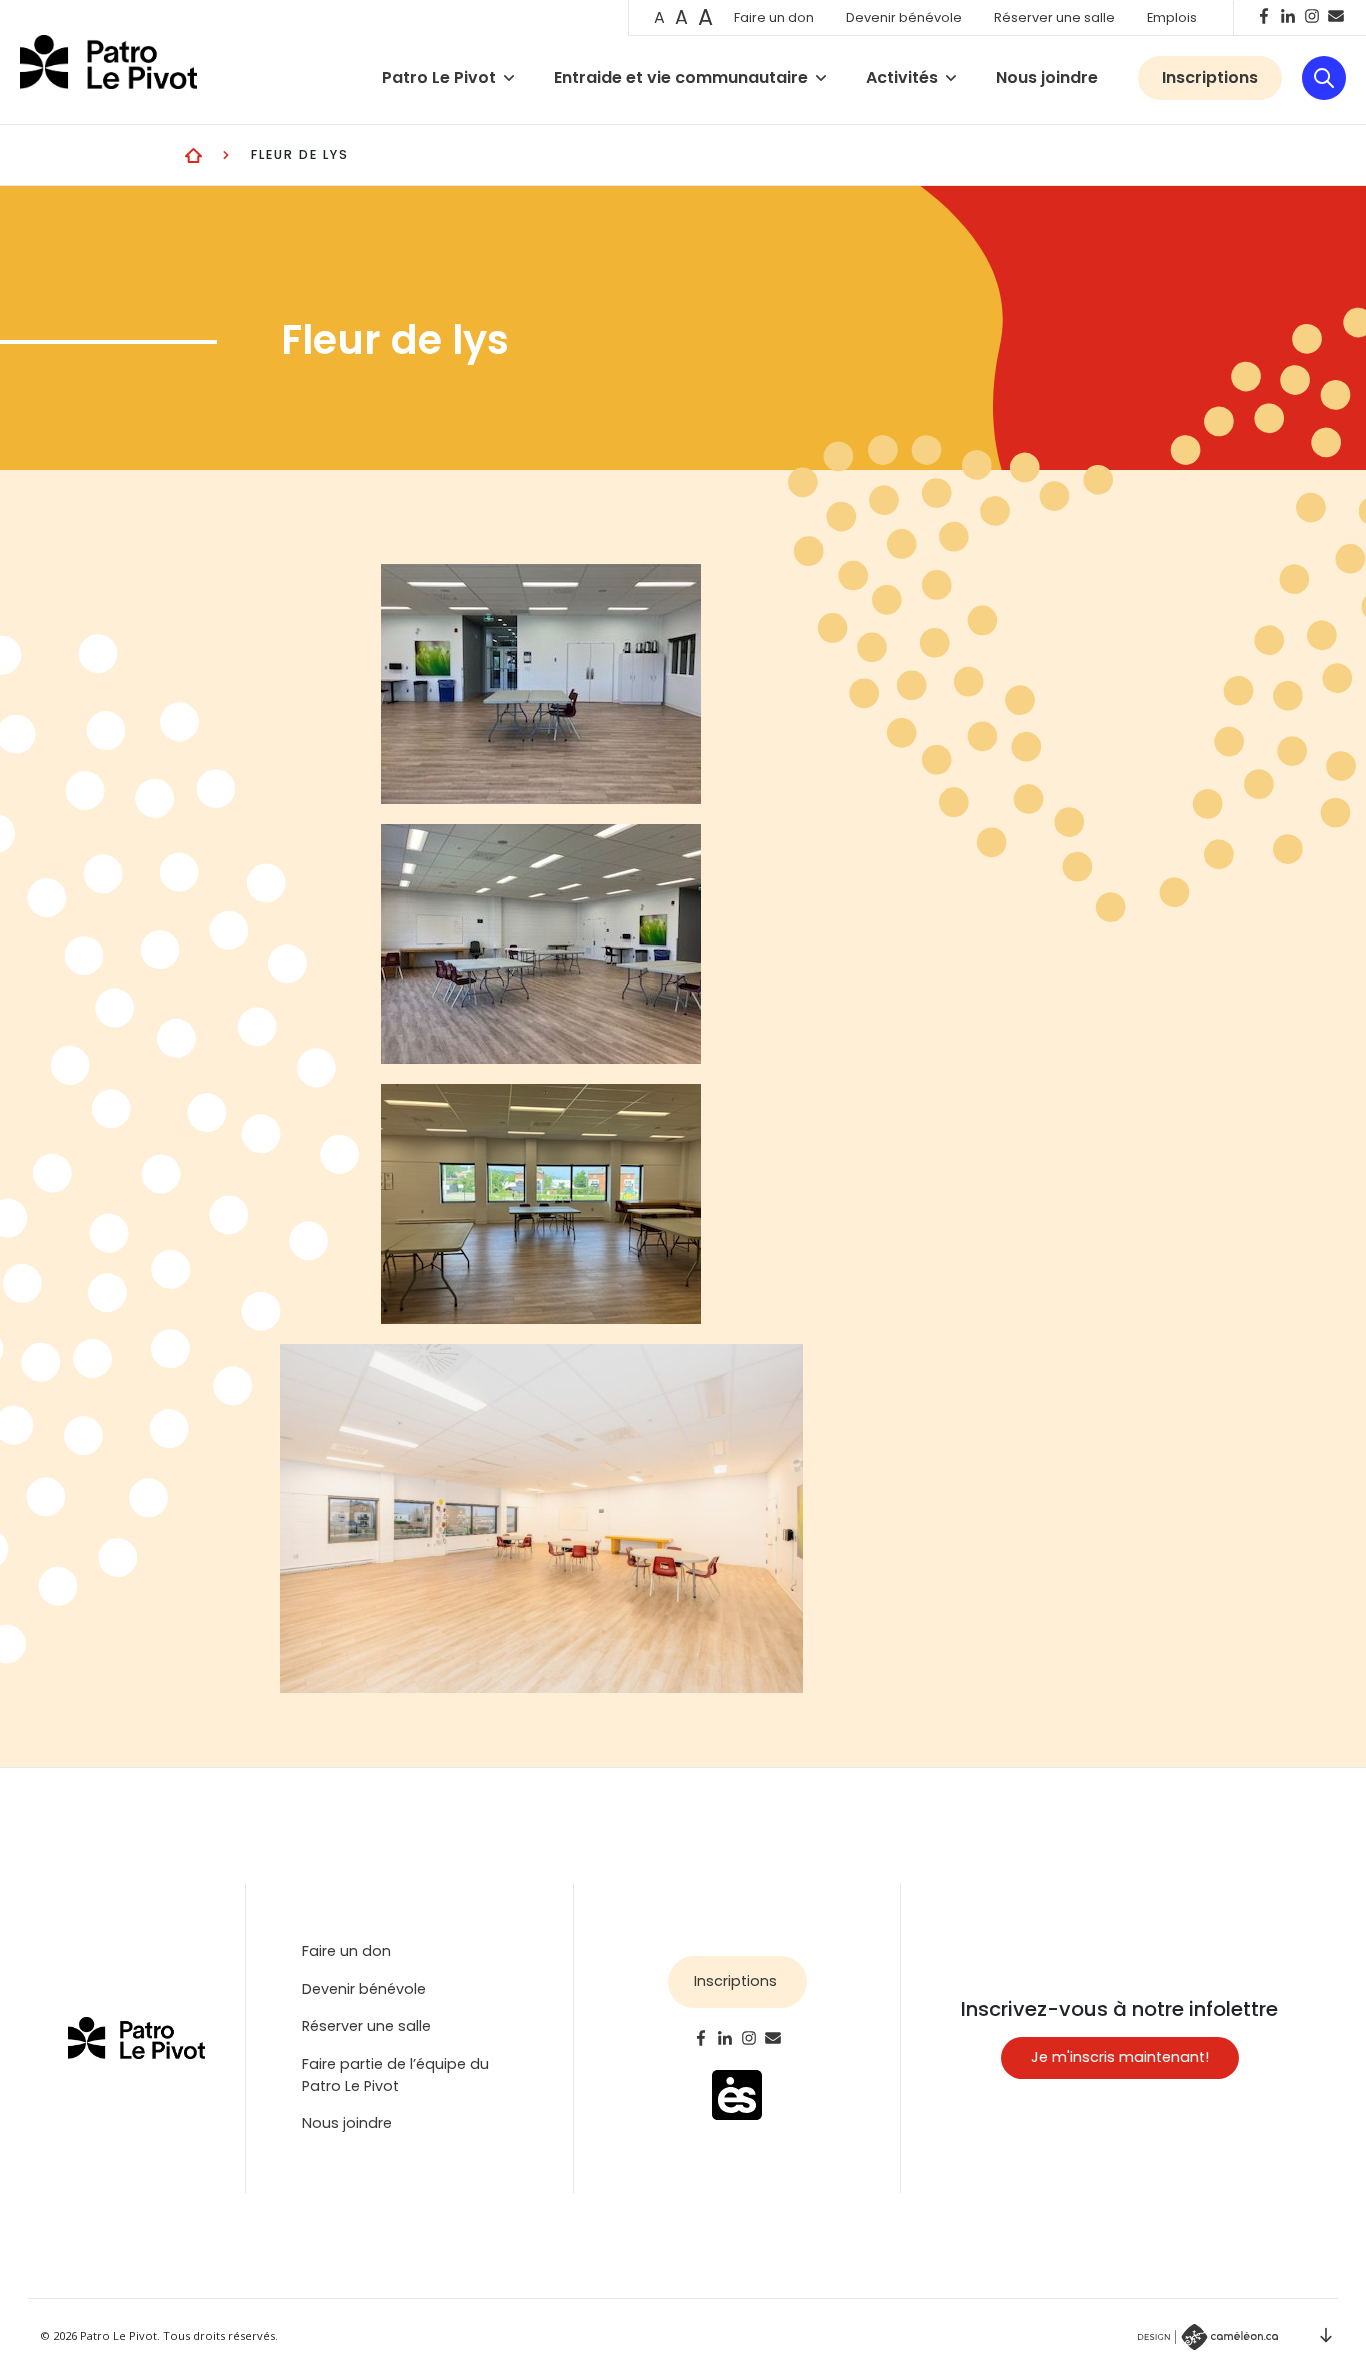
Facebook (1264, 16)
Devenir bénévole (904, 17)
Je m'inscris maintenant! (1120, 2057)
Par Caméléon (1208, 2337)
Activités (904, 77)
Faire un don (774, 17)
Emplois (1172, 17)
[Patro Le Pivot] (108, 62)
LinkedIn (1288, 16)
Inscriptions (1210, 77)
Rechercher (1324, 78)
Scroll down (1326, 2335)
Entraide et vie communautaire (683, 77)
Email (1336, 16)
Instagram (1312, 16)
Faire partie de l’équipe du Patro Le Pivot (395, 2075)
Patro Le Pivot (441, 77)
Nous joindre (1047, 77)
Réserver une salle (1054, 17)
